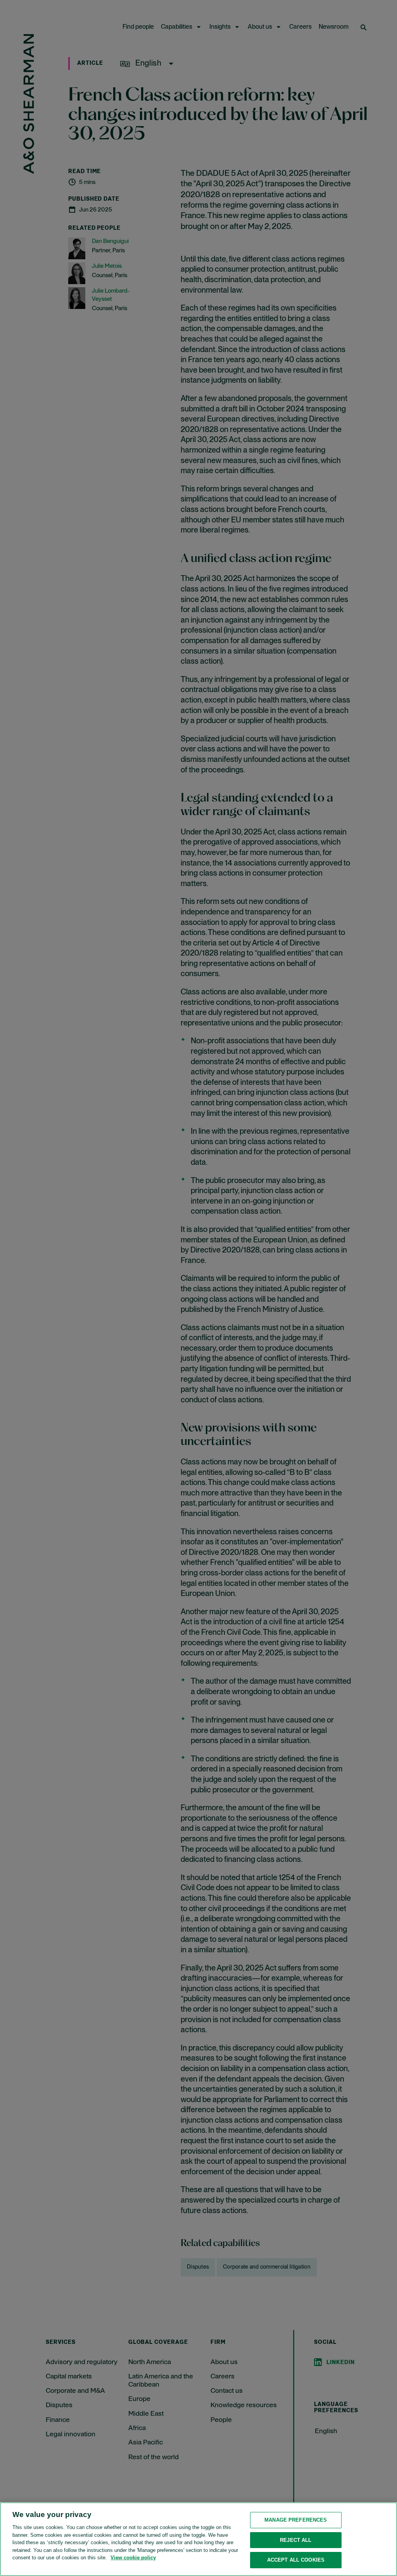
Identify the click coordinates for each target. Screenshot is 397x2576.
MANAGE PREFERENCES (296, 2520)
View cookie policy (133, 2558)
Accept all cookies (296, 2560)
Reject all (296, 2540)
